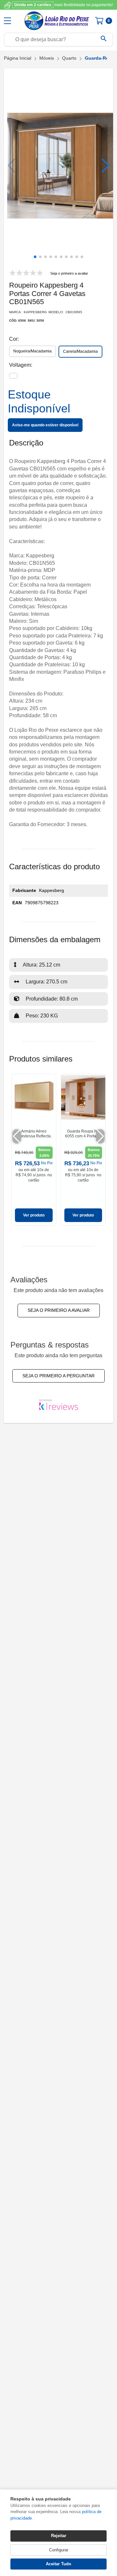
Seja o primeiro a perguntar (58, 1376)
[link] (34, 1150)
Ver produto (34, 1215)
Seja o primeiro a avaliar (59, 1310)
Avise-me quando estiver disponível (45, 425)
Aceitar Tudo (58, 2564)
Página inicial (18, 58)
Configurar (59, 2550)
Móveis (47, 58)
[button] (105, 166)
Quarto (69, 58)
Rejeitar (59, 2536)
